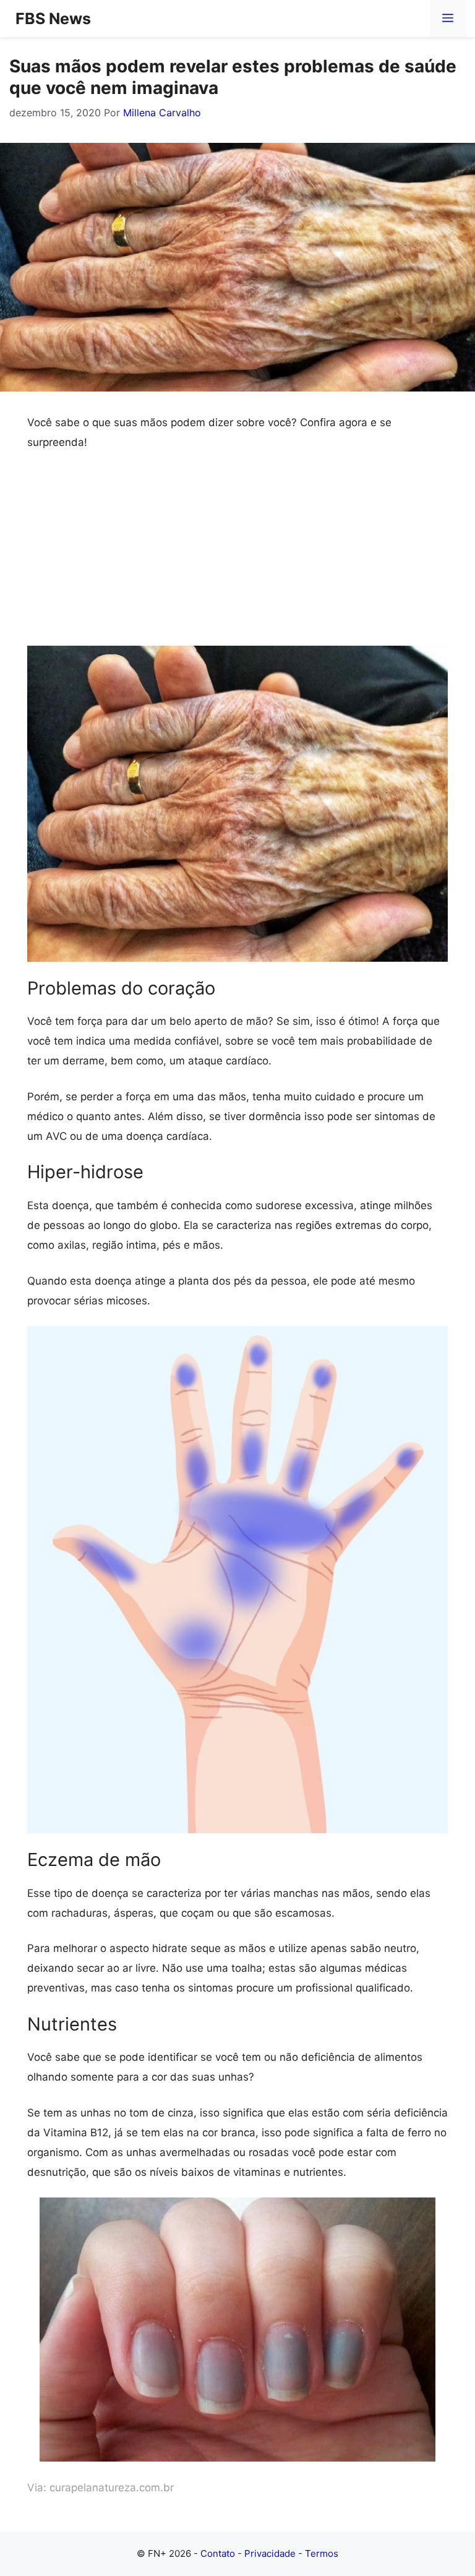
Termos (322, 2553)
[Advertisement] (237, 554)
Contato (218, 2553)
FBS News (53, 19)
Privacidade (270, 2553)
